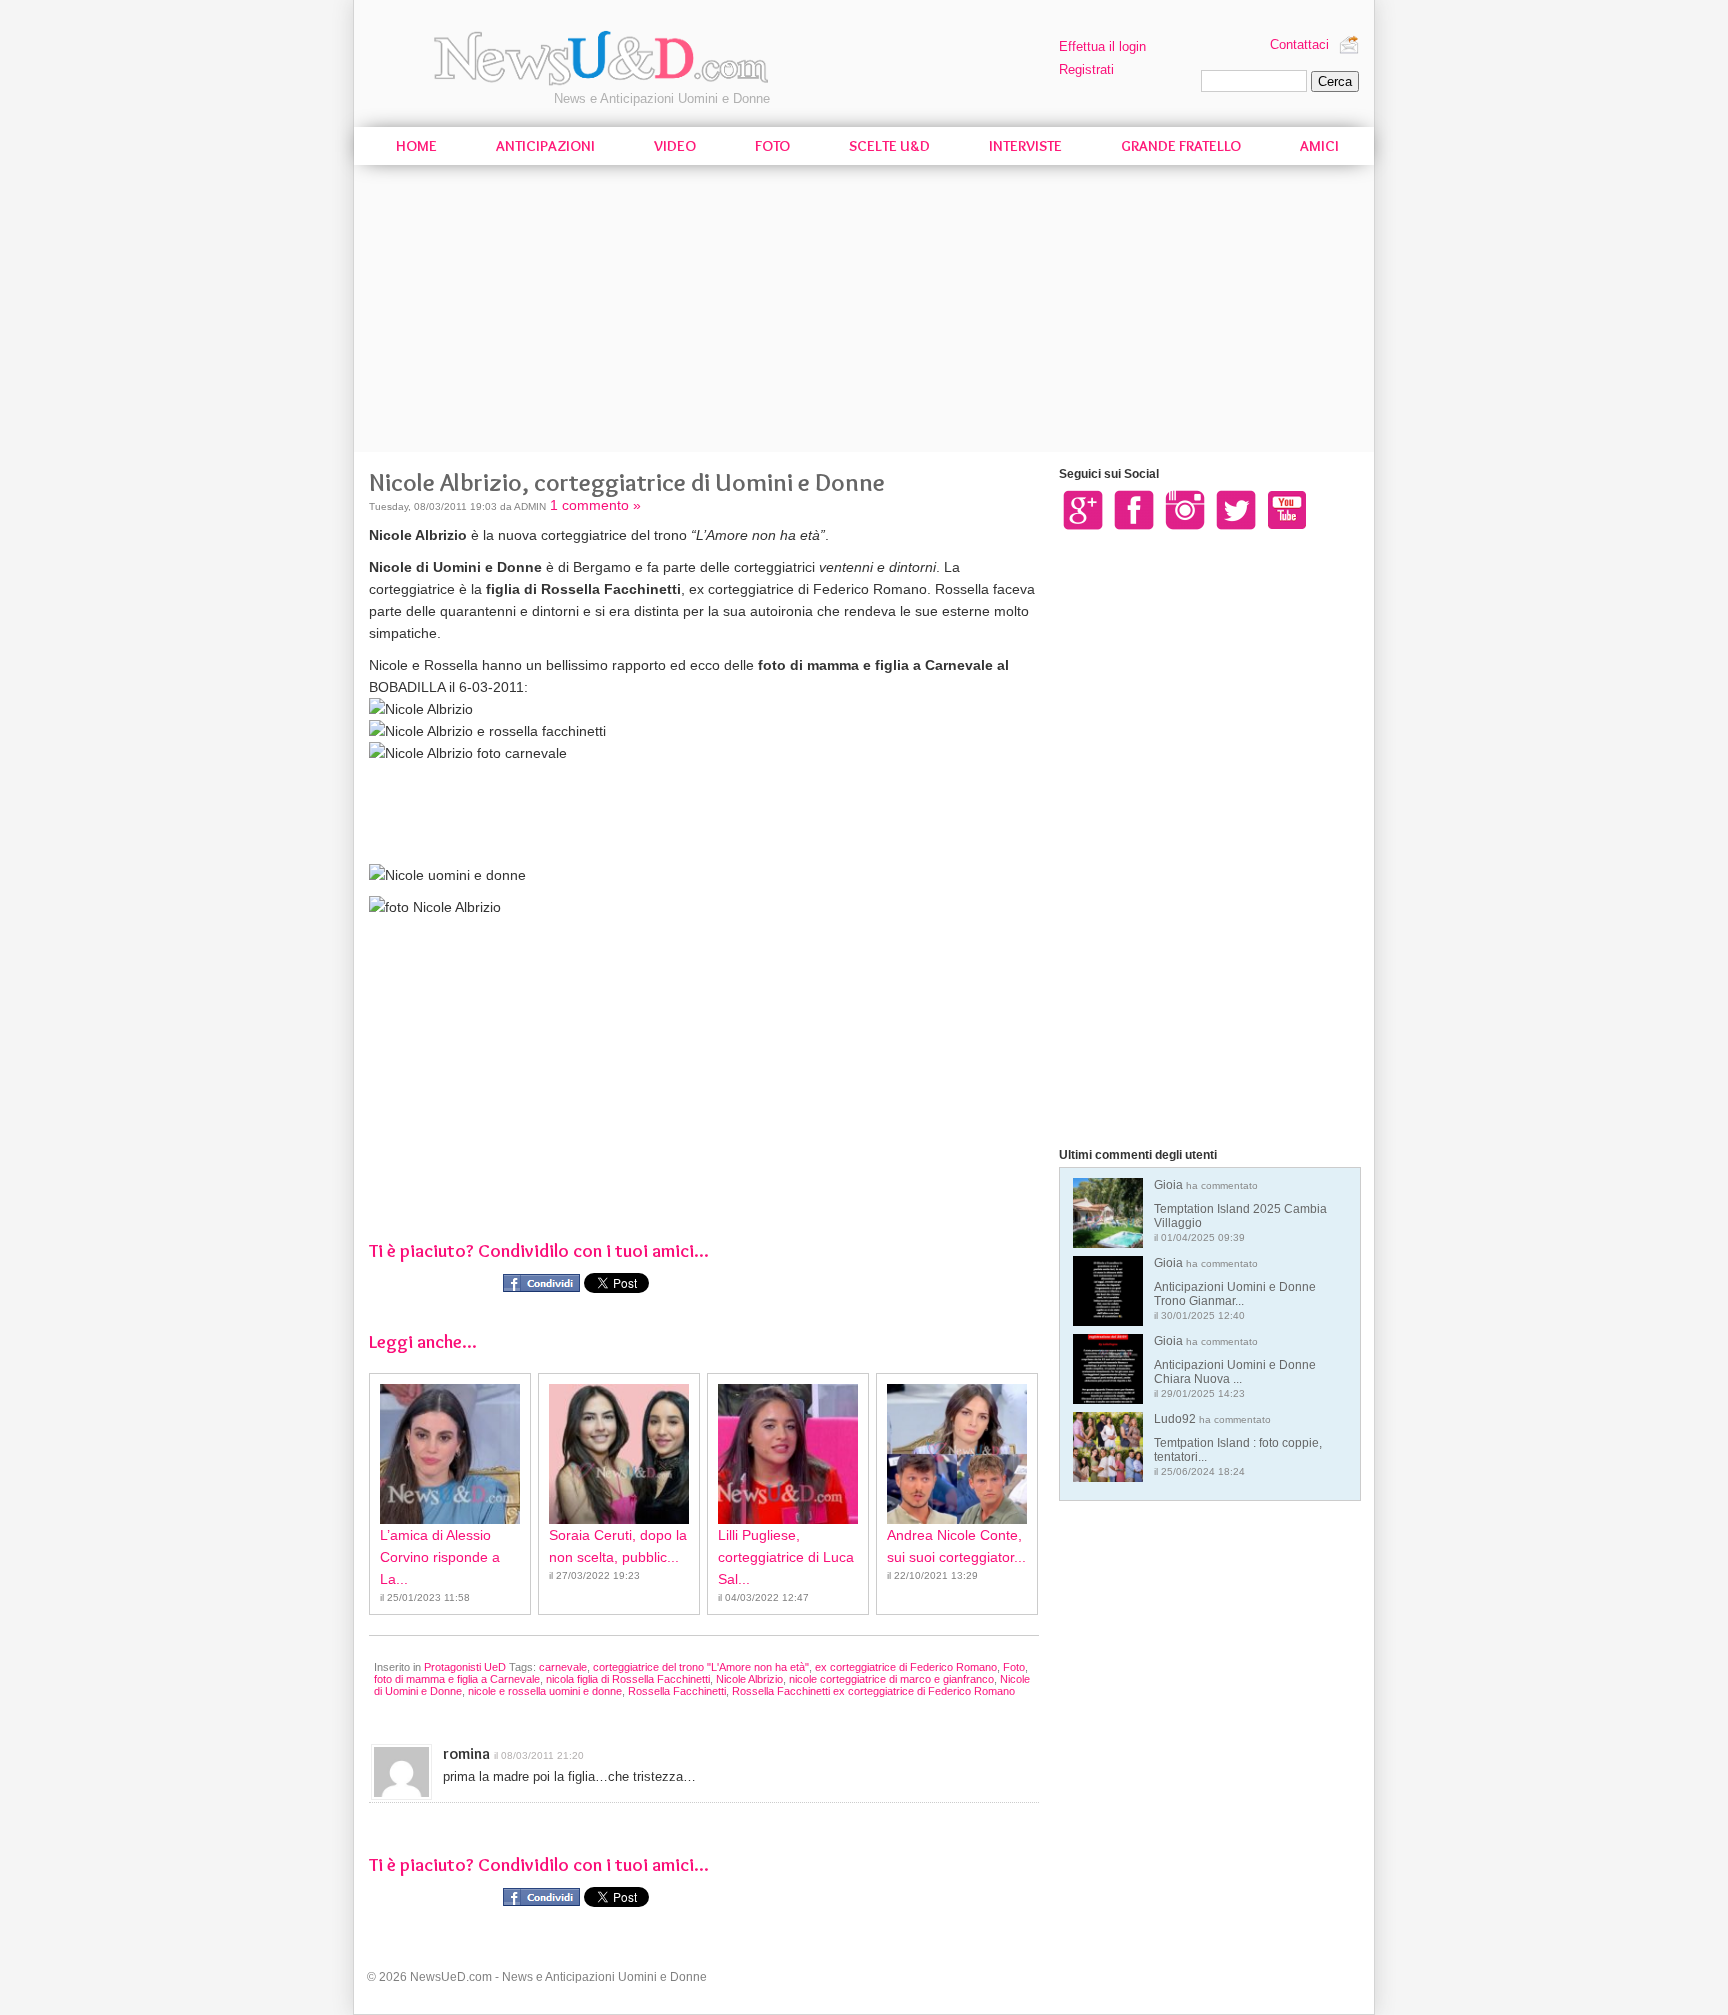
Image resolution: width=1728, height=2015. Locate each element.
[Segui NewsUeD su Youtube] (1287, 509)
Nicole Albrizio (749, 1679)
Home (416, 146)
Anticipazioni (545, 146)
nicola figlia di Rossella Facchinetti (628, 1679)
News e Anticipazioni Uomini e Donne (662, 98)
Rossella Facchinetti (677, 1691)
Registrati (1086, 69)
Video (675, 146)
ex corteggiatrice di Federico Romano (906, 1667)
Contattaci (1299, 44)
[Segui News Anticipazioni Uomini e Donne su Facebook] (1134, 509)
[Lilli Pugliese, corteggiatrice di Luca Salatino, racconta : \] (788, 1454)
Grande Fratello (1181, 146)
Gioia (1240, 1210)
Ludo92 (1238, 1444)
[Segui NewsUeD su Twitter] (1236, 509)
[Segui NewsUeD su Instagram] (1185, 509)
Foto (772, 146)
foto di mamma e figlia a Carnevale (457, 1679)
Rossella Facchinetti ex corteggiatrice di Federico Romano (873, 1691)
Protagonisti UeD (465, 1667)
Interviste (1025, 146)
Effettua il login (1102, 46)
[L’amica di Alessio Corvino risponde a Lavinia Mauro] (450, 1454)
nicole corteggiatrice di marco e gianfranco (891, 1679)
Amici (1319, 146)
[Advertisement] (864, 312)
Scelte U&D (889, 146)
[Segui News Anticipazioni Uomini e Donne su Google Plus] (1083, 509)
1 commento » (595, 505)
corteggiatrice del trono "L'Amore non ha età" (701, 1667)
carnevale (563, 1667)
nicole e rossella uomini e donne (545, 1691)
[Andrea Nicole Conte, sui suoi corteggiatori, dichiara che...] (957, 1454)
